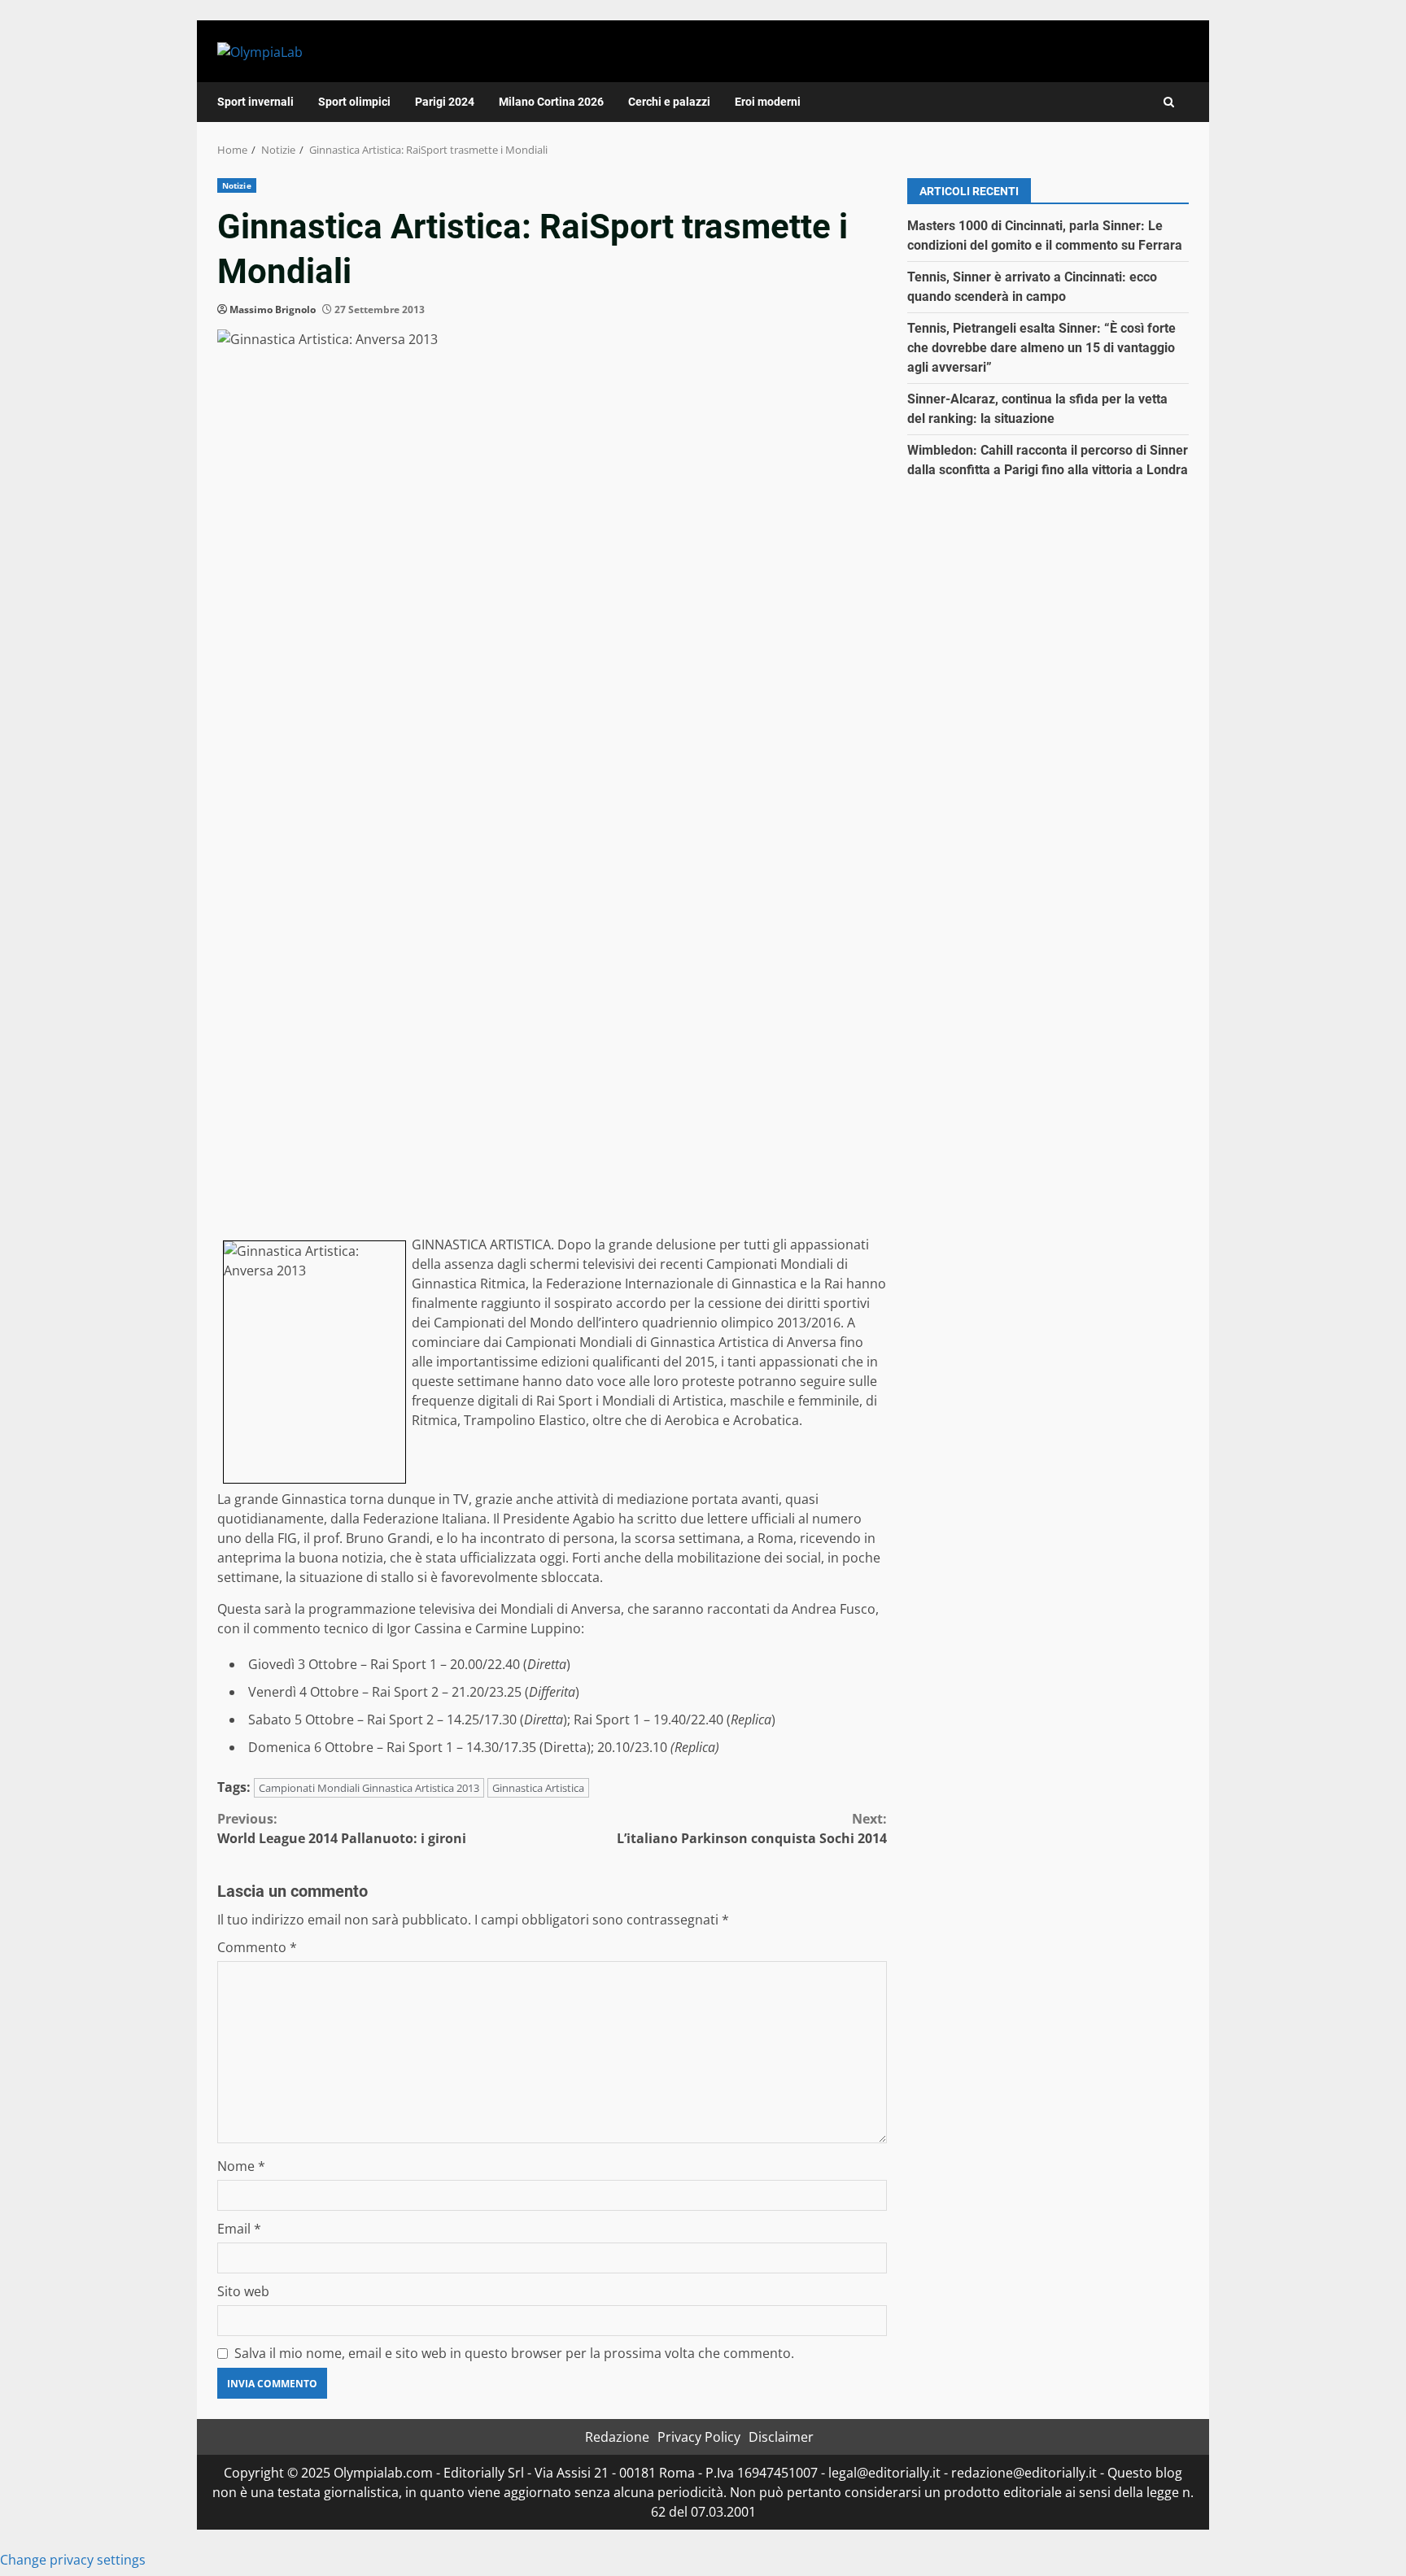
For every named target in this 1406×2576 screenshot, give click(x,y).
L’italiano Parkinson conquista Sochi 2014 (752, 1828)
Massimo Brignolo (273, 309)
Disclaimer (781, 2437)
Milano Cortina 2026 (551, 102)
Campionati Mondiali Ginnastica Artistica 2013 (369, 1788)
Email (239, 2229)
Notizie (237, 185)
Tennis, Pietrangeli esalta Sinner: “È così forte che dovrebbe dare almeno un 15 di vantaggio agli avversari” (1041, 348)
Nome (241, 2166)
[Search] (1169, 102)
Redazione (617, 2437)
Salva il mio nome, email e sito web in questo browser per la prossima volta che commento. (514, 2353)
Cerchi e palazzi (669, 102)
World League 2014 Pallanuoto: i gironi (342, 1828)
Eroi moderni (768, 102)
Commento (257, 1947)
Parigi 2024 (445, 102)
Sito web (243, 2291)
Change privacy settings (73, 2560)
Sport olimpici (354, 102)
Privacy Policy (699, 2437)
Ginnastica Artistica (538, 1788)
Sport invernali (255, 102)
